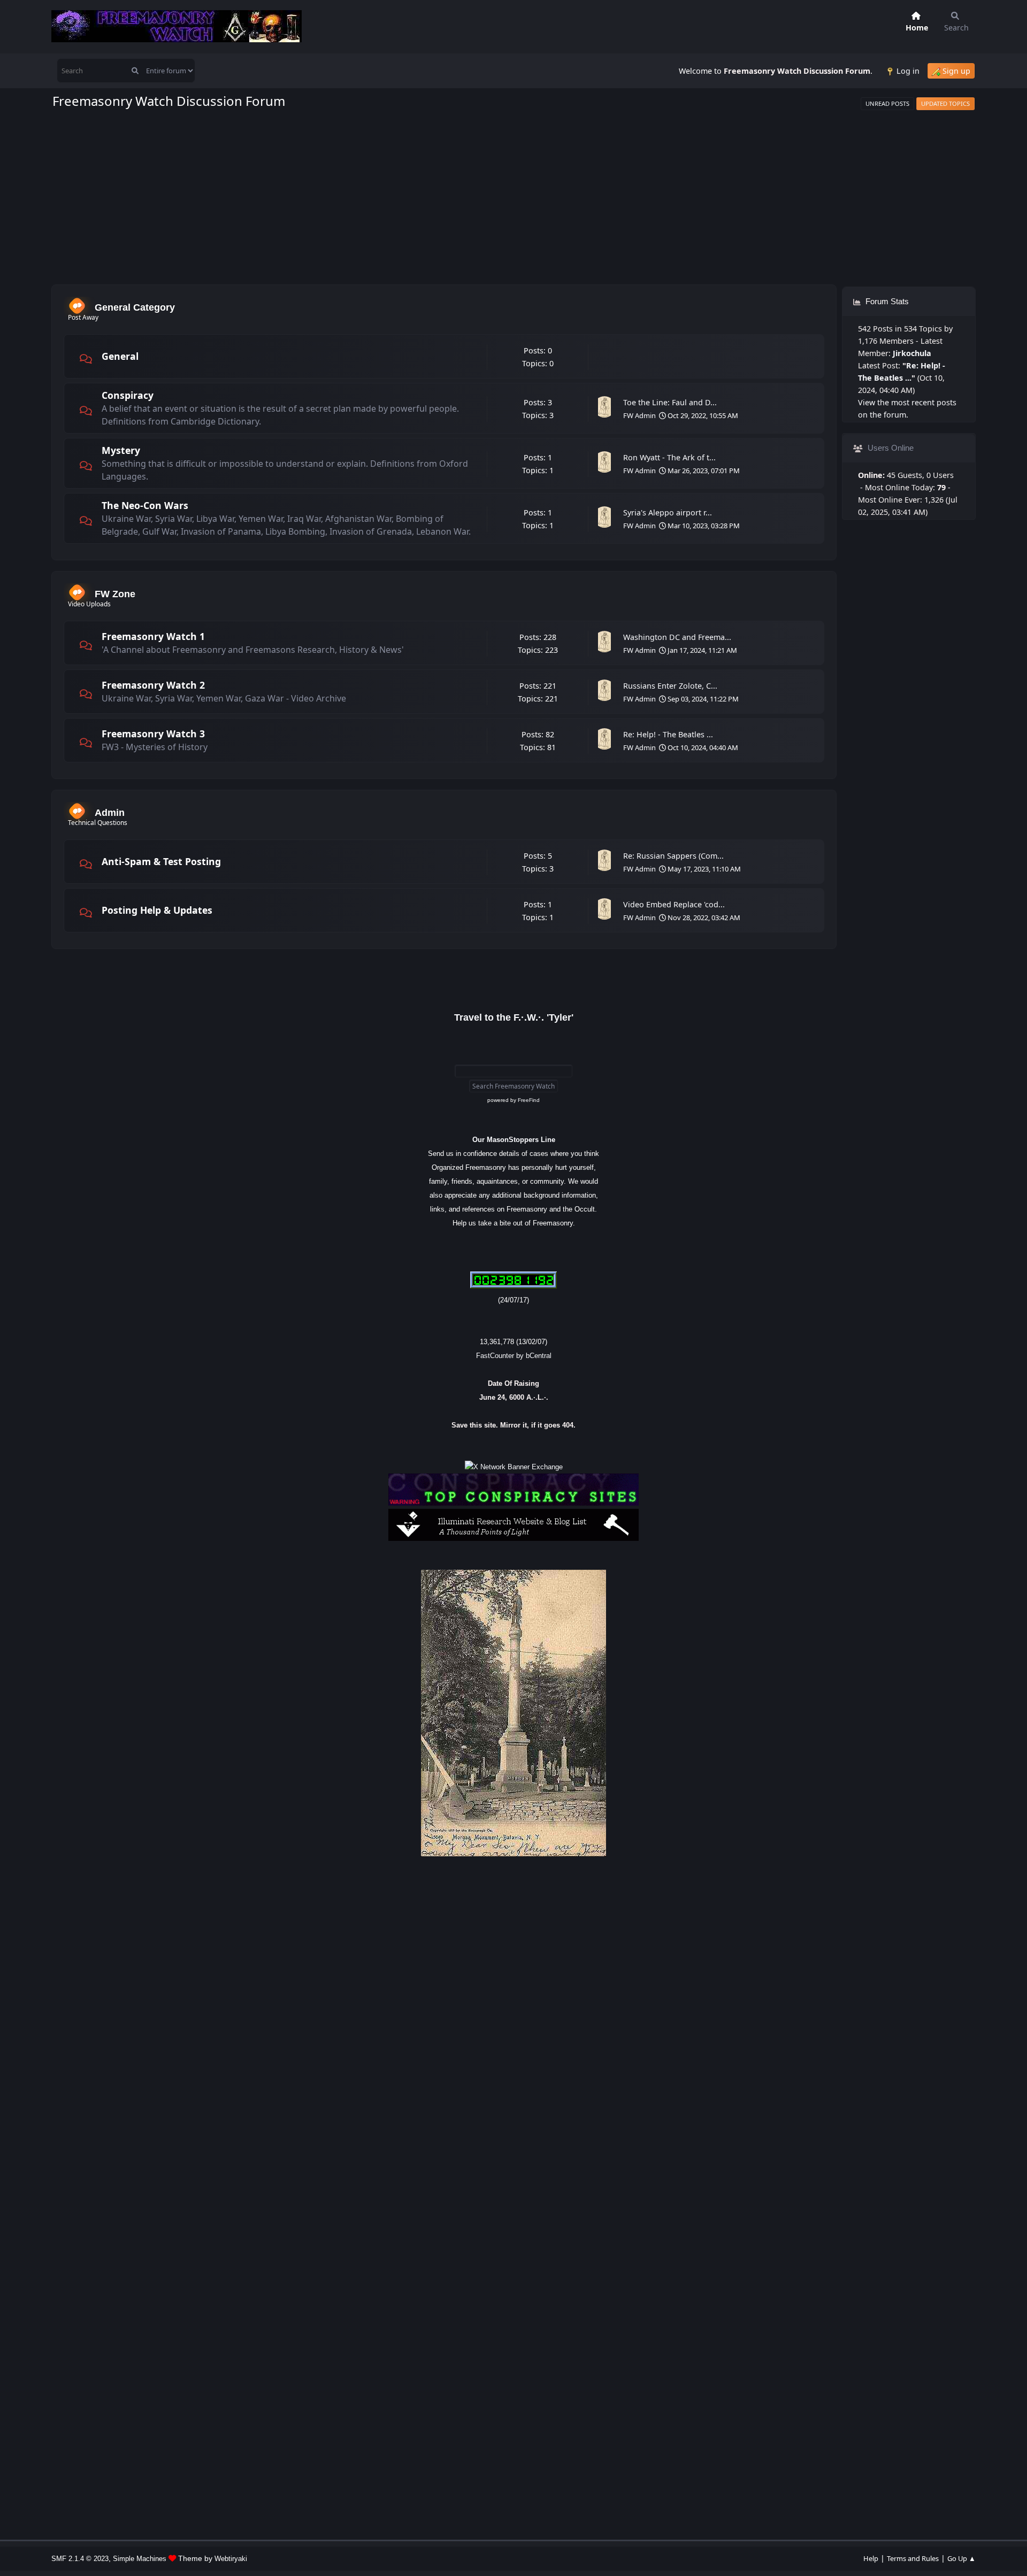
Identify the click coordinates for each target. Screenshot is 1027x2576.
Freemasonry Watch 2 (153, 685)
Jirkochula (912, 353)
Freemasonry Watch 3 (153, 734)
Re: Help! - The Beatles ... (668, 734)
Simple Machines (140, 2559)
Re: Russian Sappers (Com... (673, 856)
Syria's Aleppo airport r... (668, 512)
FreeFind (529, 1100)
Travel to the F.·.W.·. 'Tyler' (514, 1017)
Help (871, 2558)
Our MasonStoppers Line (514, 1140)
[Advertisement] (513, 197)
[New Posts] (86, 359)
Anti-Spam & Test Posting (161, 861)
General (120, 356)
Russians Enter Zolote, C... (670, 686)
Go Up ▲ (961, 2558)
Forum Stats (886, 301)
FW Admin (639, 415)
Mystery (121, 450)
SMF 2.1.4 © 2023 (80, 2559)
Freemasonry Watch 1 (153, 636)
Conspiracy (128, 395)
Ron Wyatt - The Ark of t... (669, 457)
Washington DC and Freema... (677, 637)
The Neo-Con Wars (145, 505)
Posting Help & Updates (157, 910)
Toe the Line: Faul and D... (670, 402)
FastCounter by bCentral (514, 1356)
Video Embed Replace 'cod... (674, 904)
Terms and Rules (913, 2558)
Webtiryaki (231, 2559)
